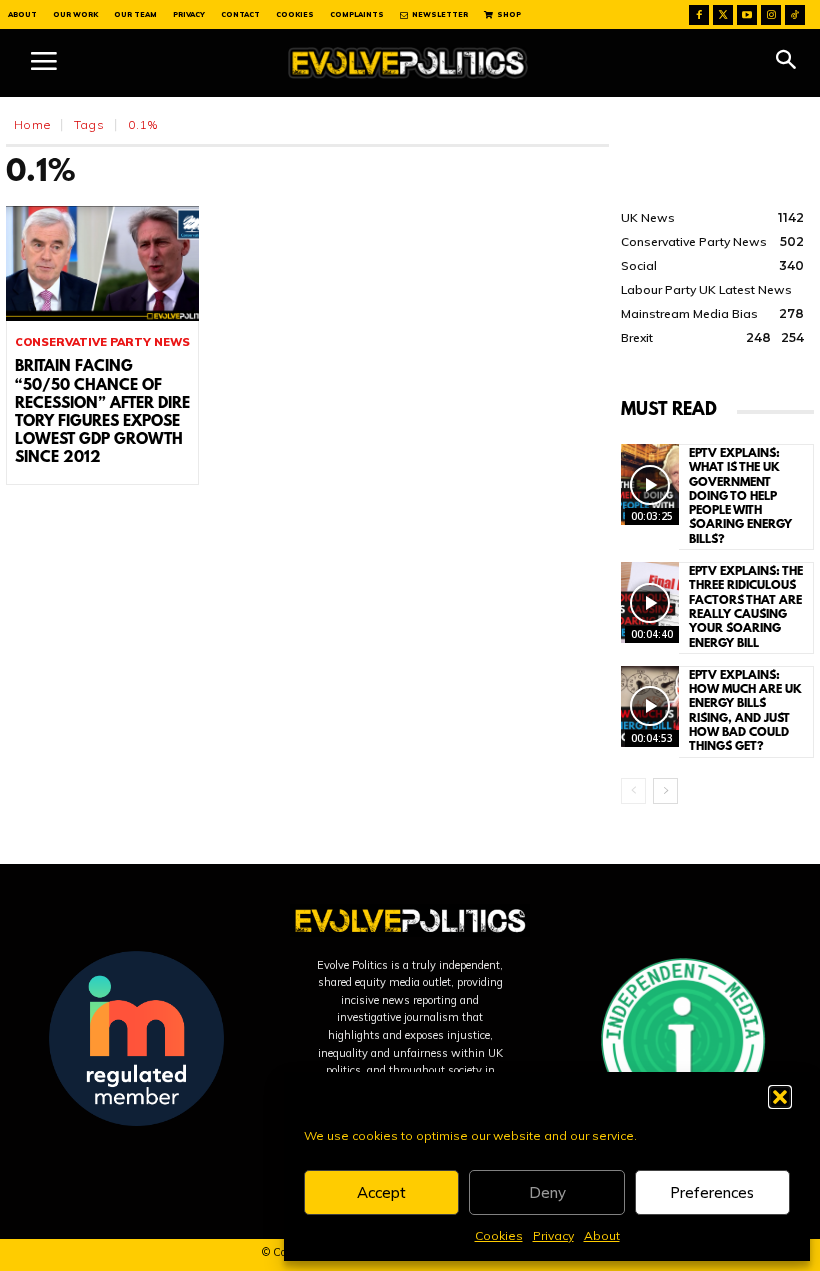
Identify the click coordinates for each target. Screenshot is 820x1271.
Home (32, 124)
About (602, 1235)
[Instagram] (771, 15)
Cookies (499, 1235)
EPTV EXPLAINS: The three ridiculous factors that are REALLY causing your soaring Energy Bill (746, 607)
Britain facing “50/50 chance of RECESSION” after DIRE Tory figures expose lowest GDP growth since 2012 (102, 412)
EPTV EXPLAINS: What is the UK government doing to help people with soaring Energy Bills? (740, 497)
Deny (547, 1192)
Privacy (553, 1235)
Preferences (712, 1192)
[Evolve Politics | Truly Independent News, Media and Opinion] (408, 63)
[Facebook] (699, 15)
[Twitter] (723, 15)
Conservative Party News (102, 342)
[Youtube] (747, 15)
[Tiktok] (795, 15)
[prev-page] (633, 791)
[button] (780, 1097)
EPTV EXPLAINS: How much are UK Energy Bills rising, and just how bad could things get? (745, 711)
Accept (381, 1192)
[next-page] (665, 791)
